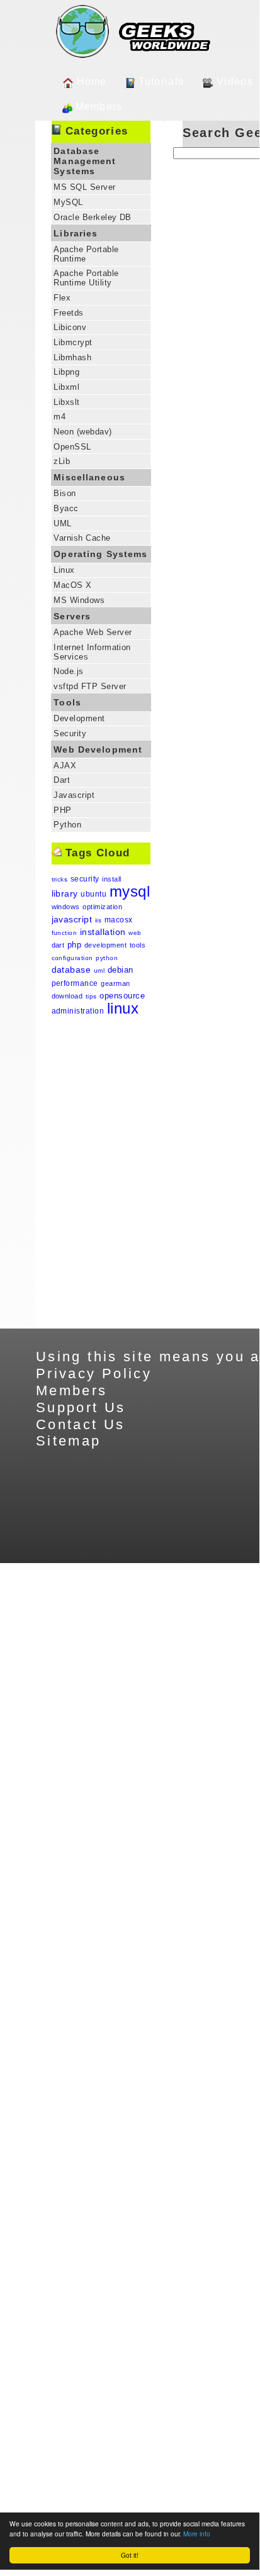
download (67, 996)
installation (103, 932)
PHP (62, 810)
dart (58, 945)
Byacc (66, 508)
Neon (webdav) (82, 432)
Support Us (81, 1407)
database (71, 970)
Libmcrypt (73, 342)
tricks (60, 879)
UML (62, 523)
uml (99, 970)
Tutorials (161, 81)
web (135, 933)
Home (92, 81)
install (111, 879)
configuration (72, 958)
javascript (72, 919)
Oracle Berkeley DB (93, 217)
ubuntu (93, 894)
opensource (122, 996)
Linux (64, 570)
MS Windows (79, 600)
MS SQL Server (84, 187)
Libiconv (70, 327)
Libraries (76, 233)
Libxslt (66, 402)
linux (123, 1008)
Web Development (98, 749)
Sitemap (69, 1441)
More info (197, 2534)
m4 (59, 417)
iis (98, 920)
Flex (62, 298)
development (105, 945)
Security (70, 733)
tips (91, 996)
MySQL (68, 202)
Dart (62, 780)
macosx (119, 920)
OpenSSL (72, 447)
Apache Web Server (93, 632)
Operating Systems (100, 554)
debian (121, 970)
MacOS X (72, 585)
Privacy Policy (94, 1374)
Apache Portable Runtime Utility (86, 278)
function (65, 933)
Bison (65, 493)
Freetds (68, 313)
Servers (72, 616)
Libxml (66, 387)
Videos (235, 81)
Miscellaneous (89, 477)
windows (66, 907)
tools (138, 945)
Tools (67, 702)
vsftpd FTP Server (90, 686)
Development (79, 718)
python (107, 958)
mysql (130, 891)
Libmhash (72, 357)
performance (75, 983)
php (74, 945)
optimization (102, 907)
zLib (62, 461)
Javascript (74, 795)
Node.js (68, 671)
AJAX (65, 766)
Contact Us (81, 1424)
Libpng (66, 372)
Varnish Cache (82, 538)
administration (78, 1011)
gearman (115, 983)
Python (67, 825)
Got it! (130, 2555)
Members (99, 107)
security (85, 879)
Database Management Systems (85, 161)
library (65, 893)
